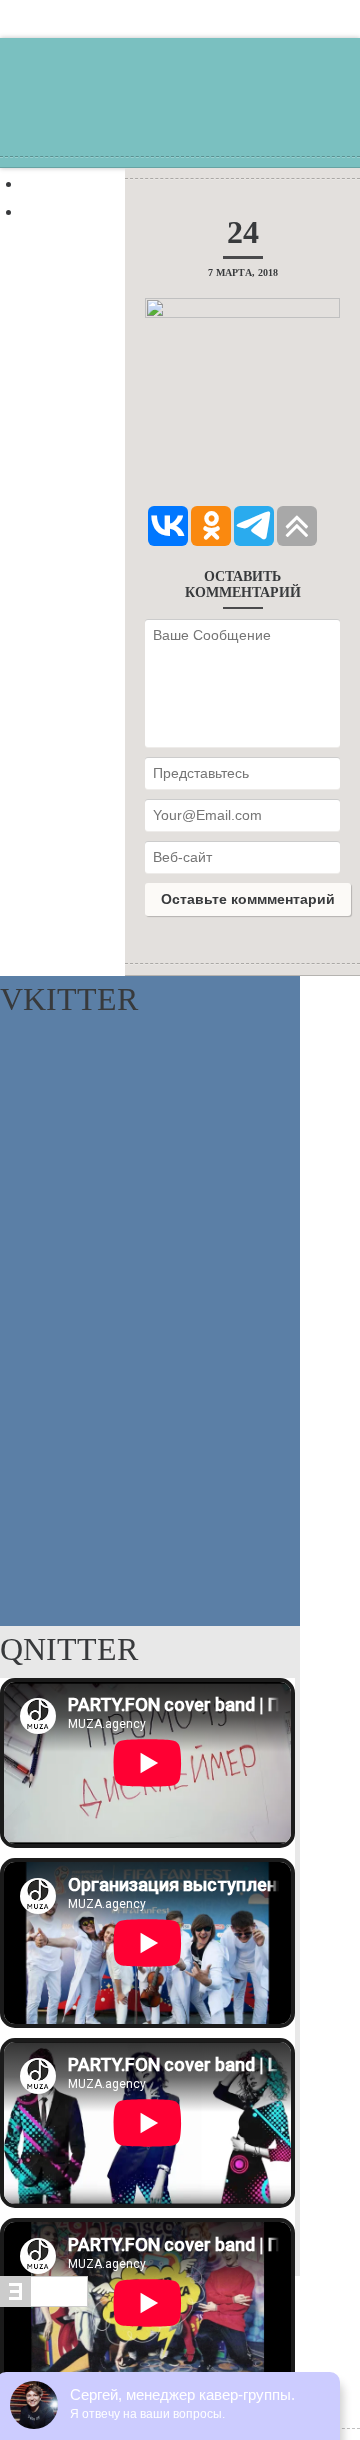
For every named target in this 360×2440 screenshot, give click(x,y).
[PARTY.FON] (180, 118)
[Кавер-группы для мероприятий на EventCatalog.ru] (44, 2301)
